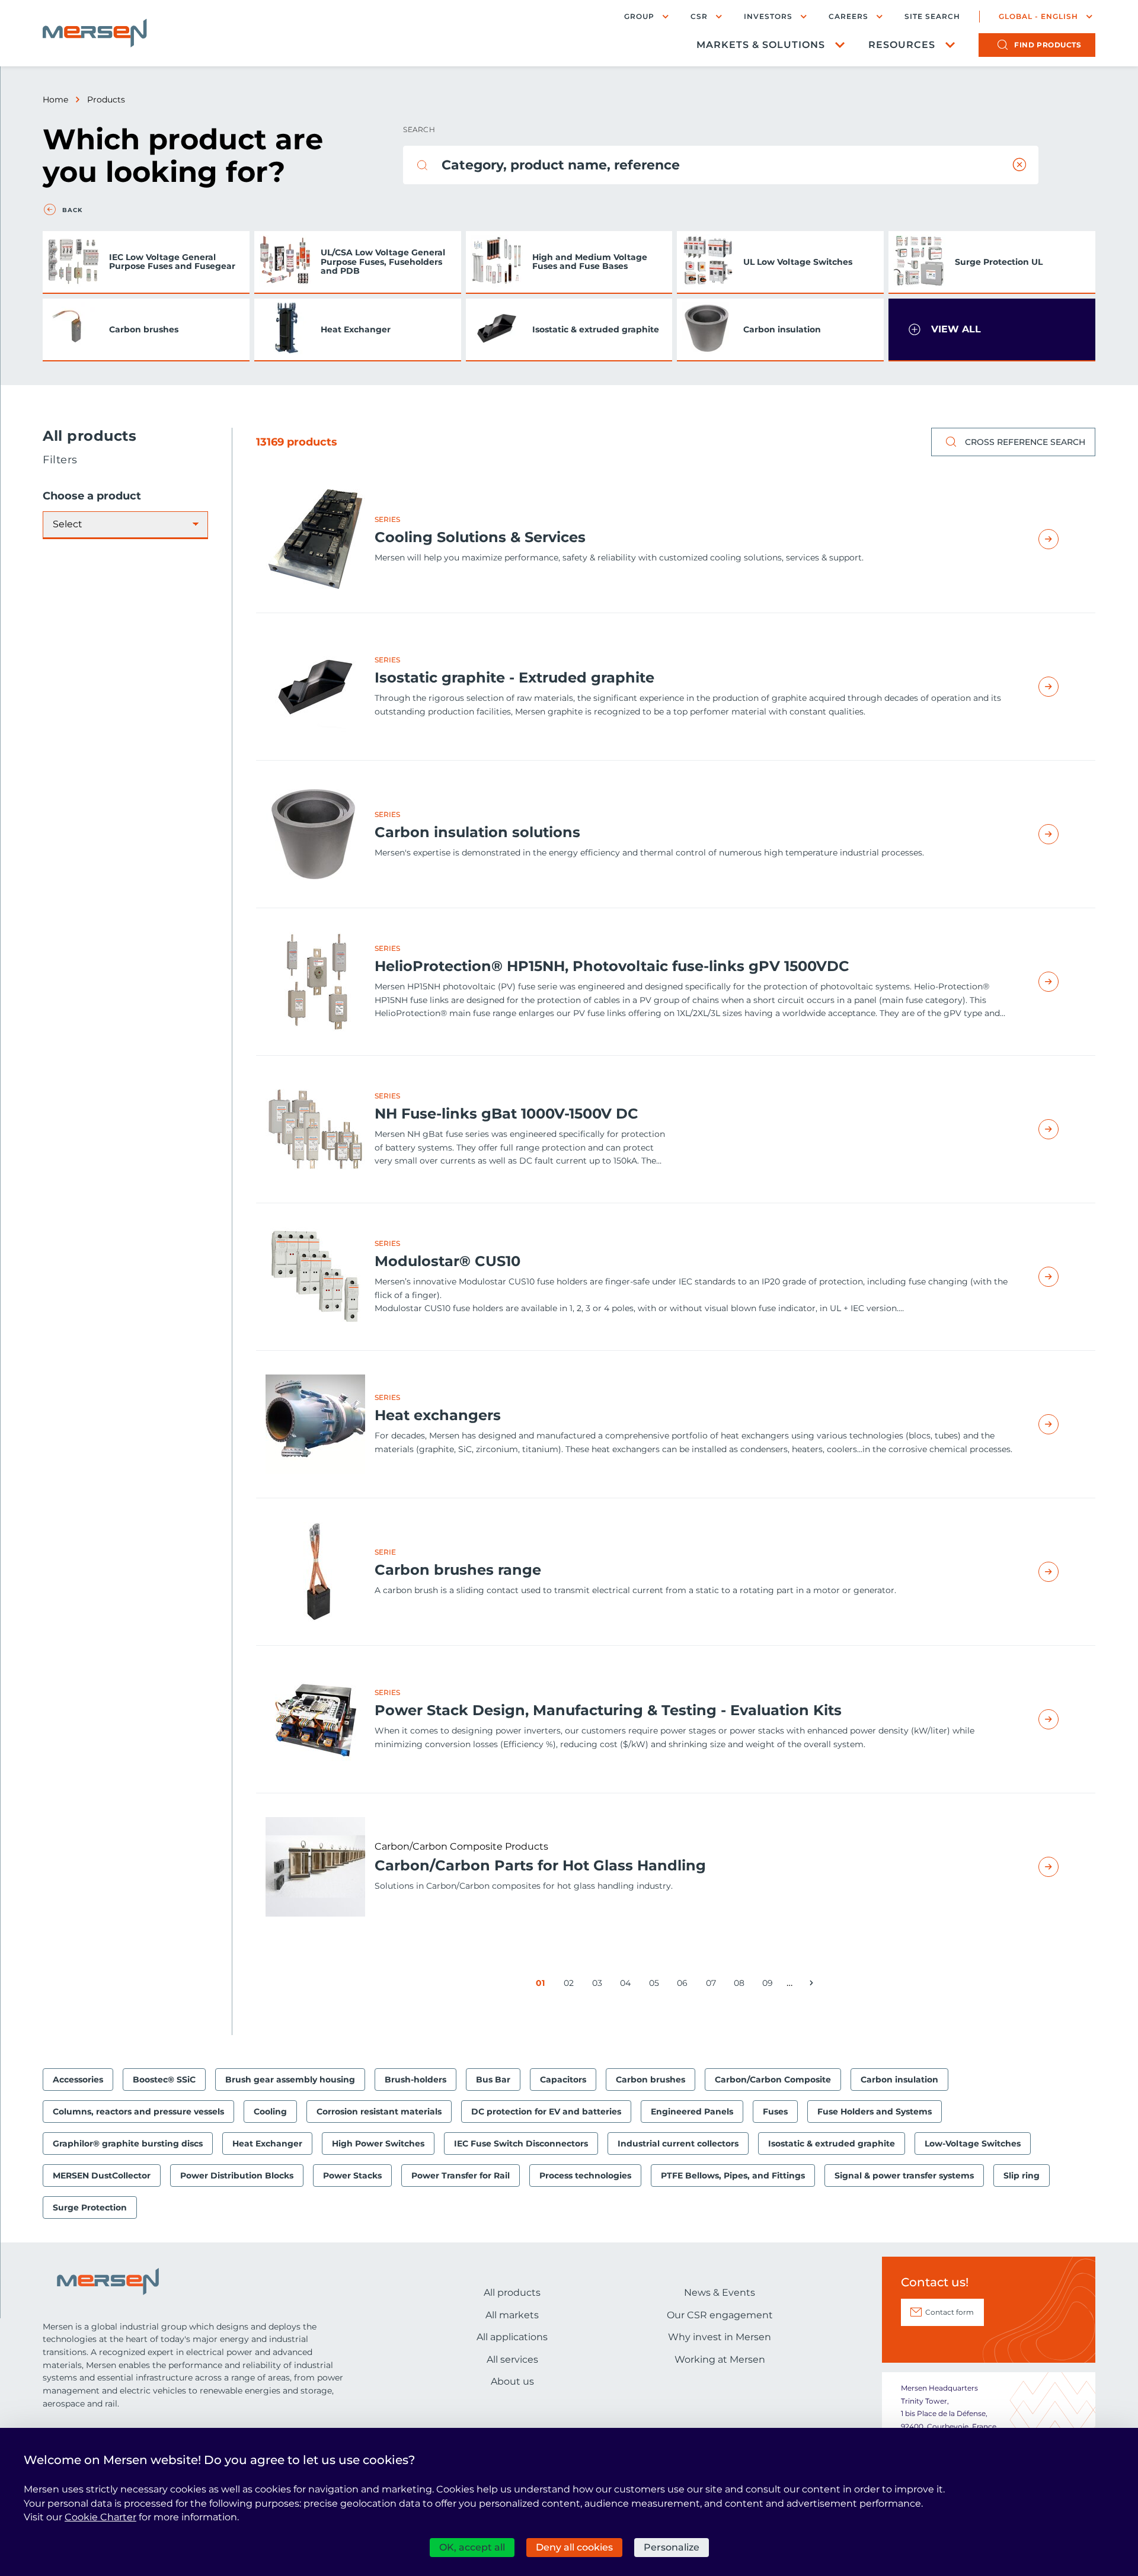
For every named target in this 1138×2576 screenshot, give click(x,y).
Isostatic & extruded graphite (596, 329)
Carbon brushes (144, 329)
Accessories (78, 2080)
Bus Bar (493, 2080)
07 (713, 1985)
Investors (768, 16)
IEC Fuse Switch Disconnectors (521, 2144)
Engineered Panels (692, 2112)
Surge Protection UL (999, 262)
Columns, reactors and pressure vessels (138, 2112)
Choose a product (92, 496)
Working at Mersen (720, 2359)
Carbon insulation (782, 329)
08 (741, 1985)
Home (55, 100)
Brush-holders (415, 2080)
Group (639, 16)
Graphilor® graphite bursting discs (128, 2144)
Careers (848, 16)
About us (512, 2381)
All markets (512, 2315)
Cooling (270, 2112)
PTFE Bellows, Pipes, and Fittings (733, 2175)
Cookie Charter (100, 2517)
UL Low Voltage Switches (798, 262)
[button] (992, 330)
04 (627, 1985)
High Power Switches (378, 2144)
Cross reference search (1025, 442)
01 (543, 1985)
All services (512, 2359)
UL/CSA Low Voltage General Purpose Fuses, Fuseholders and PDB (383, 262)
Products (106, 100)
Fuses (775, 2112)
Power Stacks (352, 2175)
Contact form (950, 2312)
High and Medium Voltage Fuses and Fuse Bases (590, 262)
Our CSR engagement (720, 2315)
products (1048, 45)
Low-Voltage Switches (973, 2144)
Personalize (672, 2547)
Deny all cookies (574, 2547)
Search (419, 129)
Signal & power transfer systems (904, 2175)
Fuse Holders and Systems (875, 2112)
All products (512, 2293)
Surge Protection (90, 2207)
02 (571, 1985)
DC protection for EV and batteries (546, 2112)
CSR (699, 16)
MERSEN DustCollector (102, 2175)
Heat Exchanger (356, 329)
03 (599, 1985)
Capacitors (563, 2080)
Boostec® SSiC (164, 2080)
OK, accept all (472, 2547)
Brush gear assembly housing (290, 2080)
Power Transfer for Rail (461, 2175)
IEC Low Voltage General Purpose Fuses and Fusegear (172, 262)
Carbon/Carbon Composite (773, 2080)
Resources (902, 45)
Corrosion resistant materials (379, 2112)
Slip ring (1022, 2175)
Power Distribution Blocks (237, 2175)
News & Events (720, 2293)
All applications (512, 2337)
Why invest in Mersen (720, 2337)
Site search (932, 17)
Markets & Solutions (761, 45)
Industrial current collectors (678, 2144)
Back (72, 210)
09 (770, 1985)
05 (656, 1985)
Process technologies (585, 2175)
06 (684, 1985)
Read (1062, 539)
